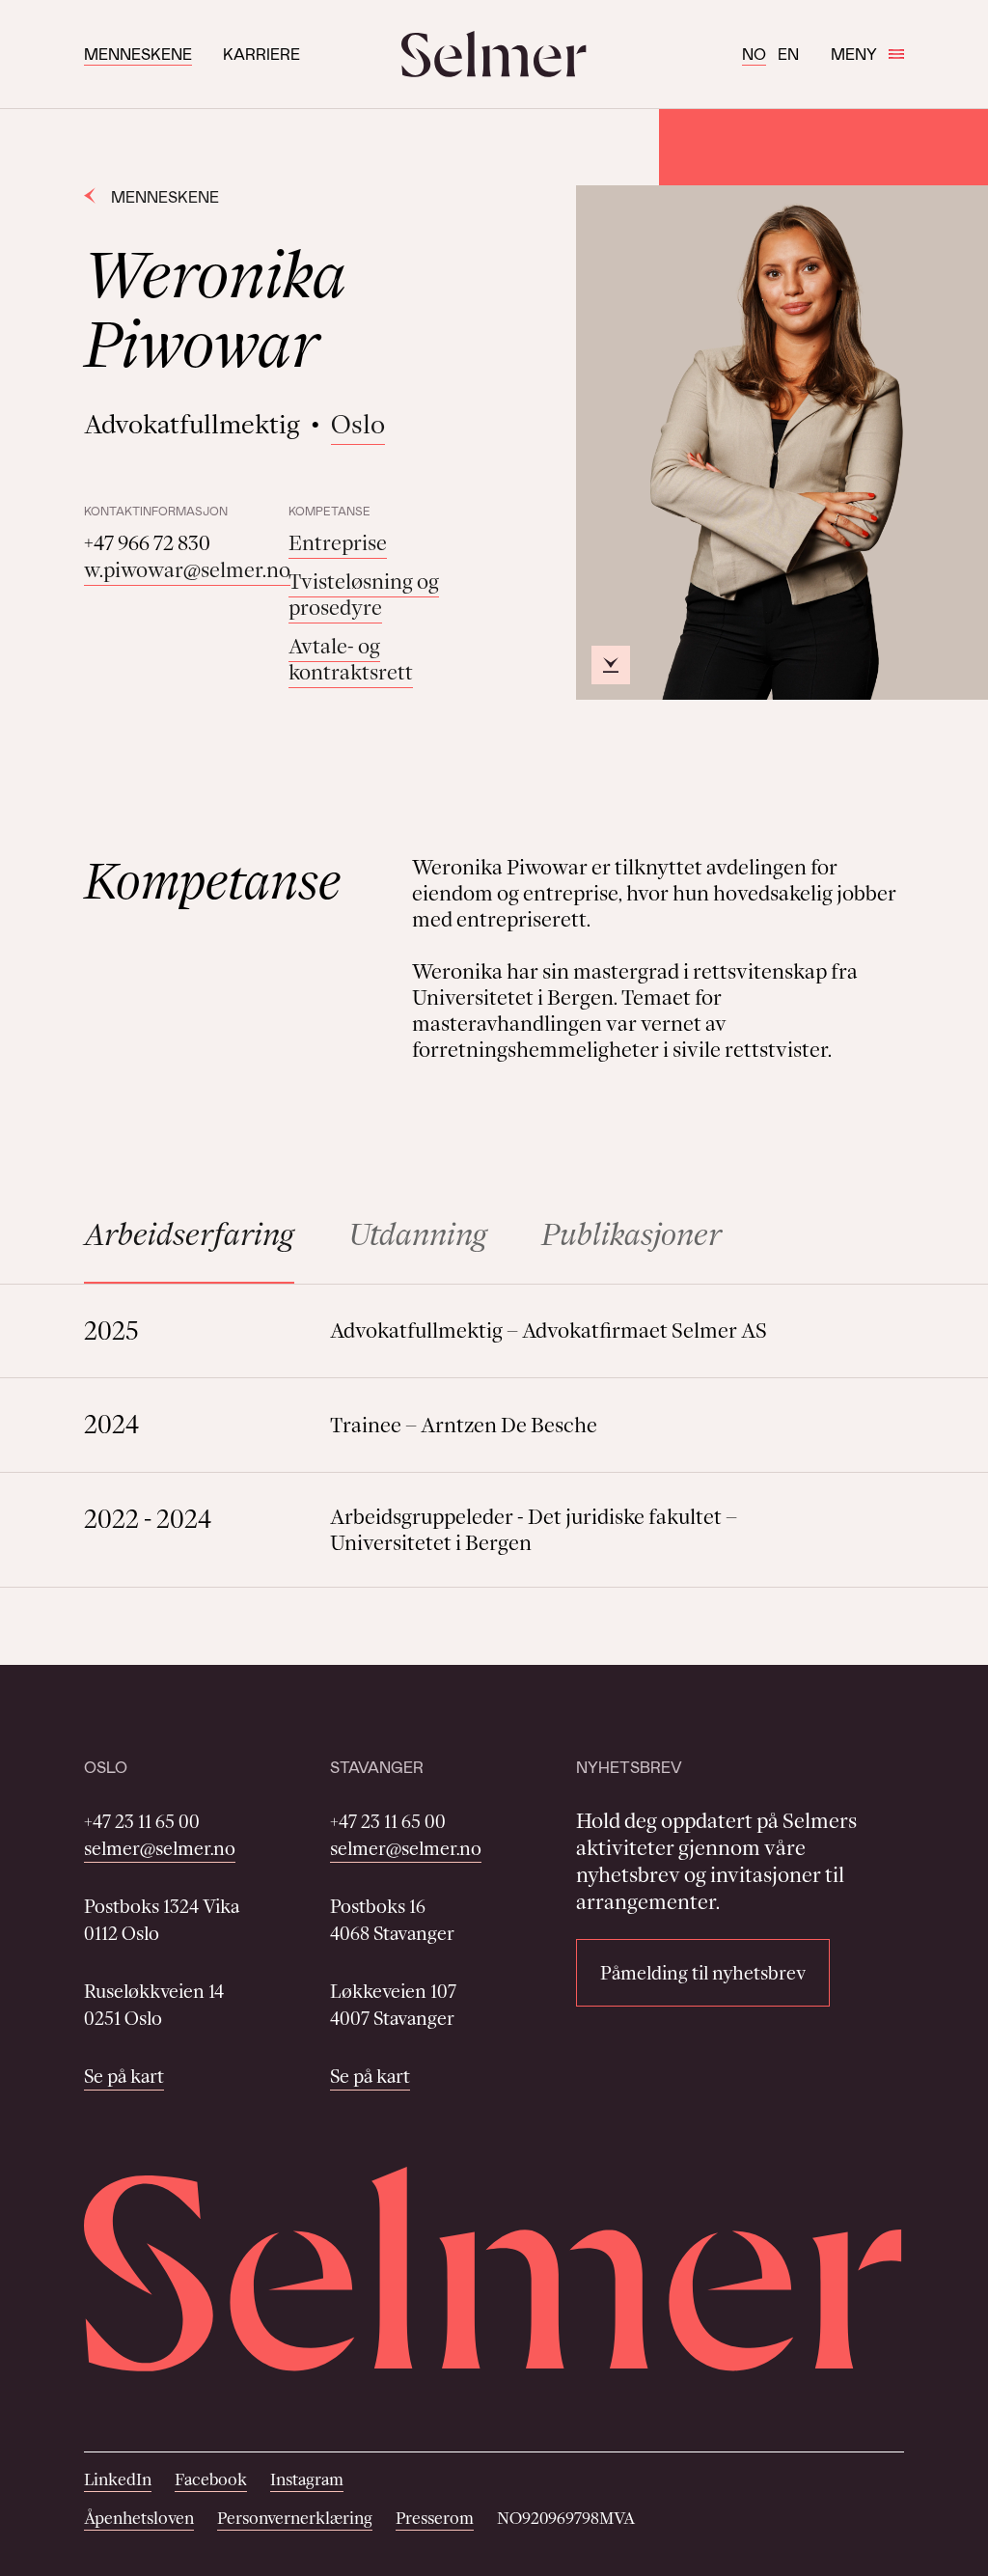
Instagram (307, 2479)
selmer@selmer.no (160, 1848)
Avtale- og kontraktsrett (351, 660)
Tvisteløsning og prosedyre (364, 595)
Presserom (435, 2518)
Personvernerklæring (295, 2518)
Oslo (358, 424)
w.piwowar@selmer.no (187, 570)
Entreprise (338, 543)
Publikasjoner (631, 1234)
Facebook (211, 2479)
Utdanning (418, 1234)
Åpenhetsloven (139, 2518)
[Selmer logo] (494, 54)
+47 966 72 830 (147, 543)
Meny (854, 54)
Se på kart (124, 2076)
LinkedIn (118, 2479)
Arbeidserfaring (189, 1234)
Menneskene (138, 54)
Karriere (261, 54)
